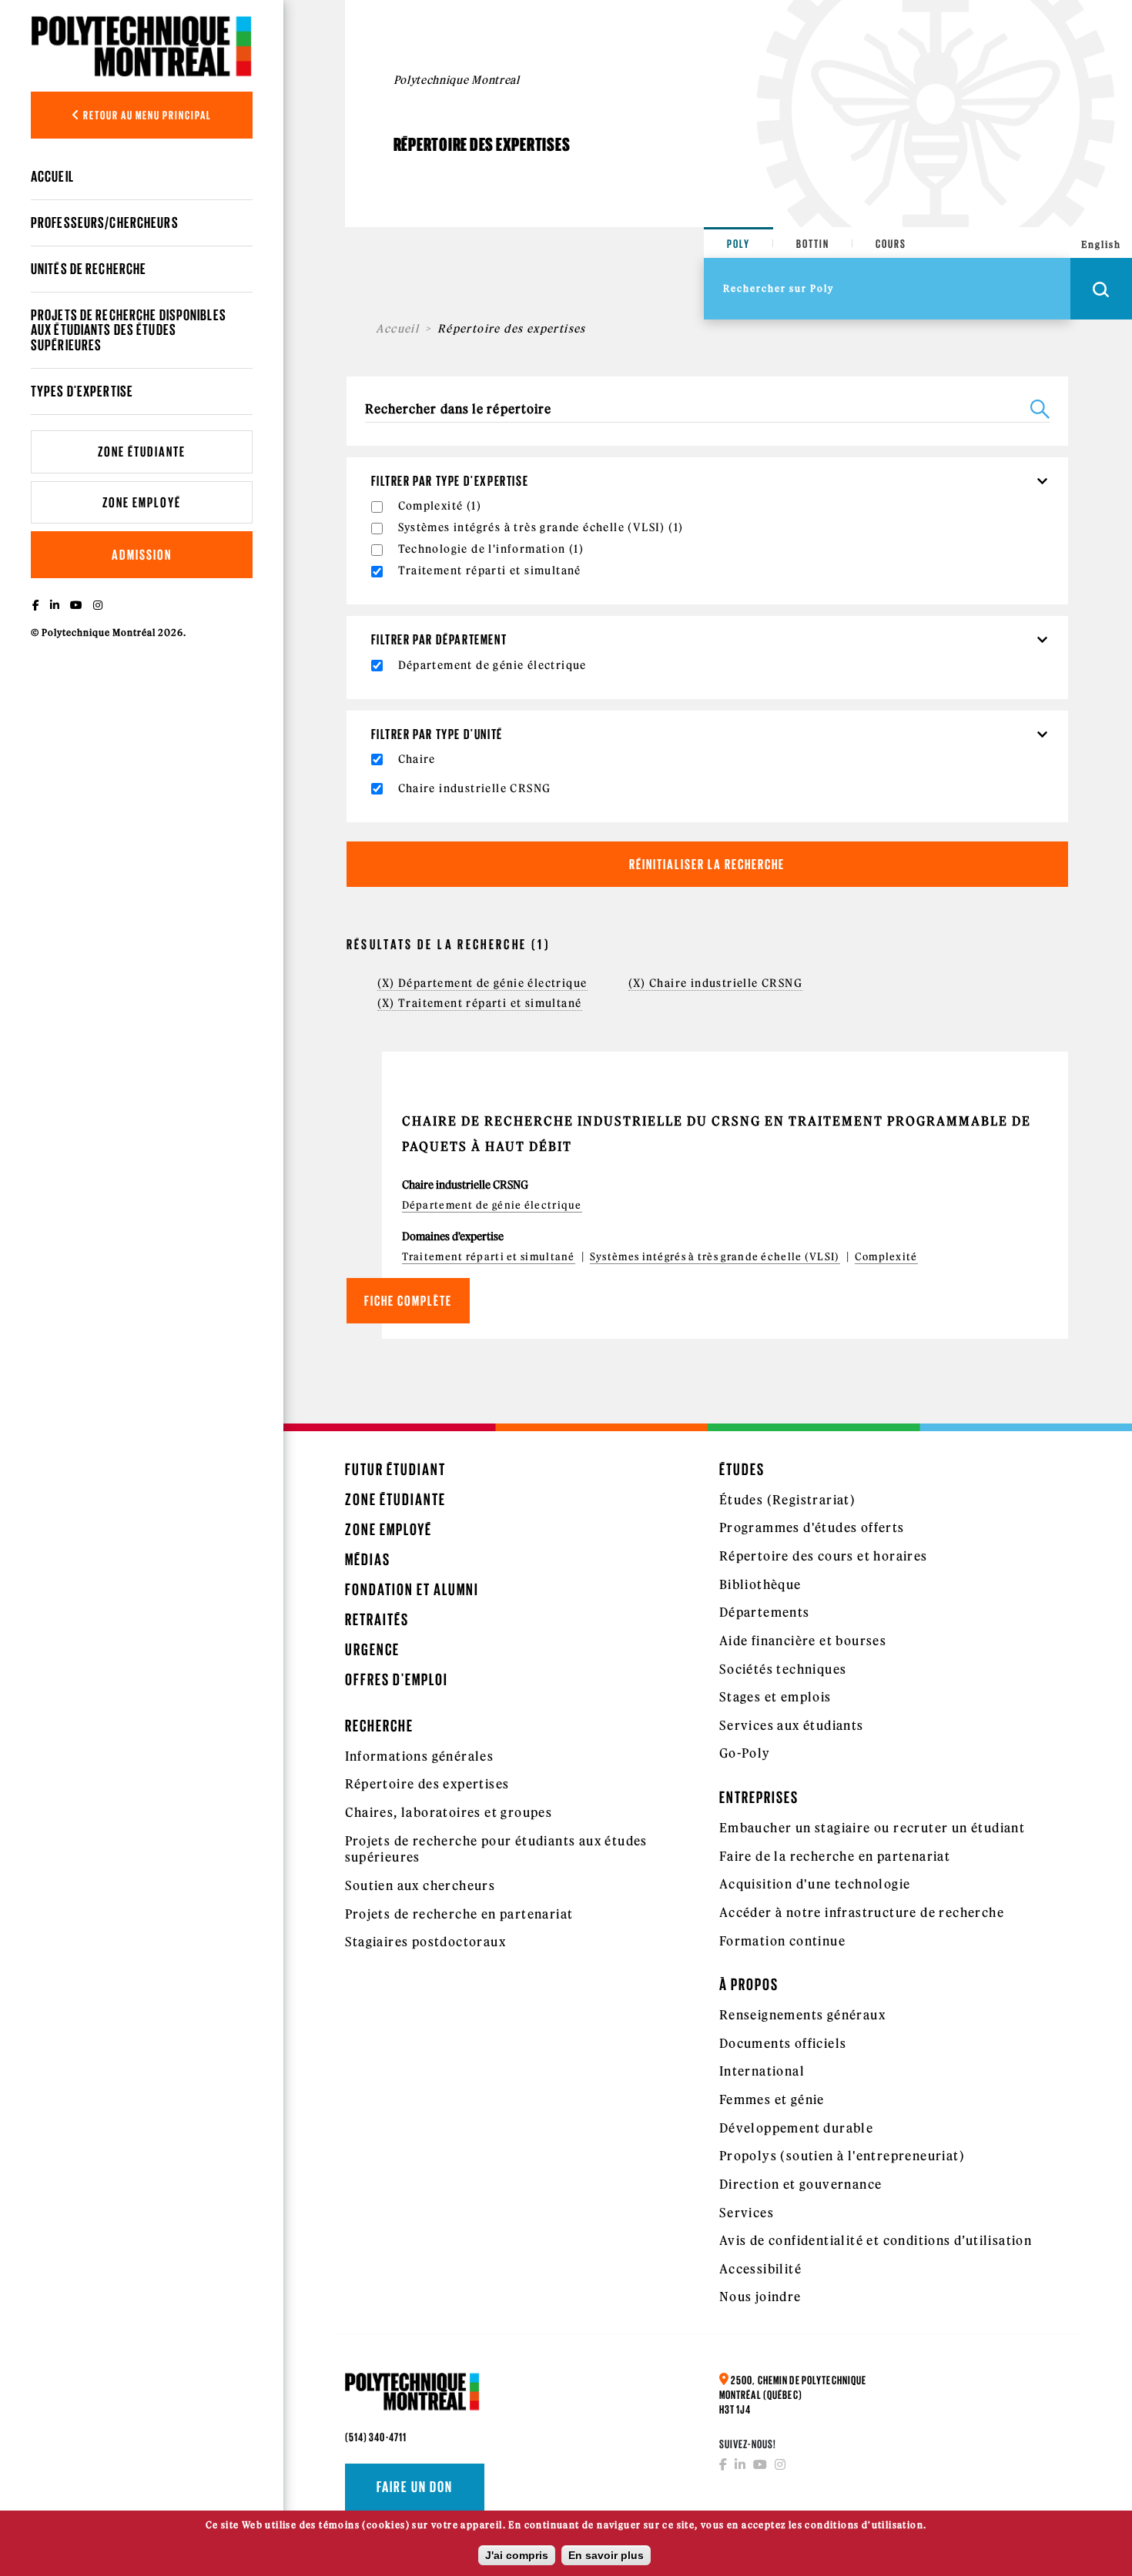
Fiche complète (408, 1301)
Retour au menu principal (146, 115)
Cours (891, 244)
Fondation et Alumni (412, 1589)
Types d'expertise (82, 391)
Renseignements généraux (802, 2015)
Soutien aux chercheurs (420, 1885)
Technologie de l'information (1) (491, 549)
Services (747, 2213)
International (762, 2071)
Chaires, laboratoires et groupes (449, 1812)
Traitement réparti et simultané (489, 1257)
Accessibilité (760, 2269)
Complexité (886, 1257)
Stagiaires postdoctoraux (426, 1942)
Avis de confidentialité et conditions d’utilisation (876, 2240)
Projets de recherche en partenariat (459, 1914)
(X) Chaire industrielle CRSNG (716, 983)
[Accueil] (142, 46)
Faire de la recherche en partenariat (835, 1856)
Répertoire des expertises (427, 1784)
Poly (738, 244)
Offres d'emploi (397, 1679)
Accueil (52, 176)
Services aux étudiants (792, 1725)
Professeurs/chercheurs (105, 222)
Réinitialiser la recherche (707, 864)
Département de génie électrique (492, 1205)
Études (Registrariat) (787, 1500)
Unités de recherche (89, 269)
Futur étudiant (395, 1469)
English (1101, 244)
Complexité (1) (440, 506)
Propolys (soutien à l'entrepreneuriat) (842, 2156)
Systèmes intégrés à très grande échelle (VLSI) (715, 1257)
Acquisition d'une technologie (815, 1884)
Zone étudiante (142, 452)
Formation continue (782, 1941)
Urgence (372, 1649)
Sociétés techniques (783, 1669)
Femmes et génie (772, 2099)
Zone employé (142, 502)
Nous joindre (760, 2297)
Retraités (377, 1619)
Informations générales (420, 1756)
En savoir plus (606, 2555)
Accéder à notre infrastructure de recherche (862, 1912)
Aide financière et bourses (803, 1641)
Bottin (813, 244)
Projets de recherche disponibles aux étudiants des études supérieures (129, 330)
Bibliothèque (760, 1584)
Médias (368, 1559)
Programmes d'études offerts (812, 1527)
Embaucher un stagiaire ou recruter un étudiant (872, 1828)
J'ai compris (517, 2555)
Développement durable (796, 2128)
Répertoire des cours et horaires (824, 1556)
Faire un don (415, 2487)
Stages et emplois (775, 1697)
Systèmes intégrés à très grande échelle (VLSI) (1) (541, 527)
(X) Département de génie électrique (482, 983)
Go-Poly (745, 1753)
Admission (142, 555)
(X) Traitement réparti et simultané (480, 1003)
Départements (765, 1612)
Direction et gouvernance (801, 2184)
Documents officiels (783, 2043)
